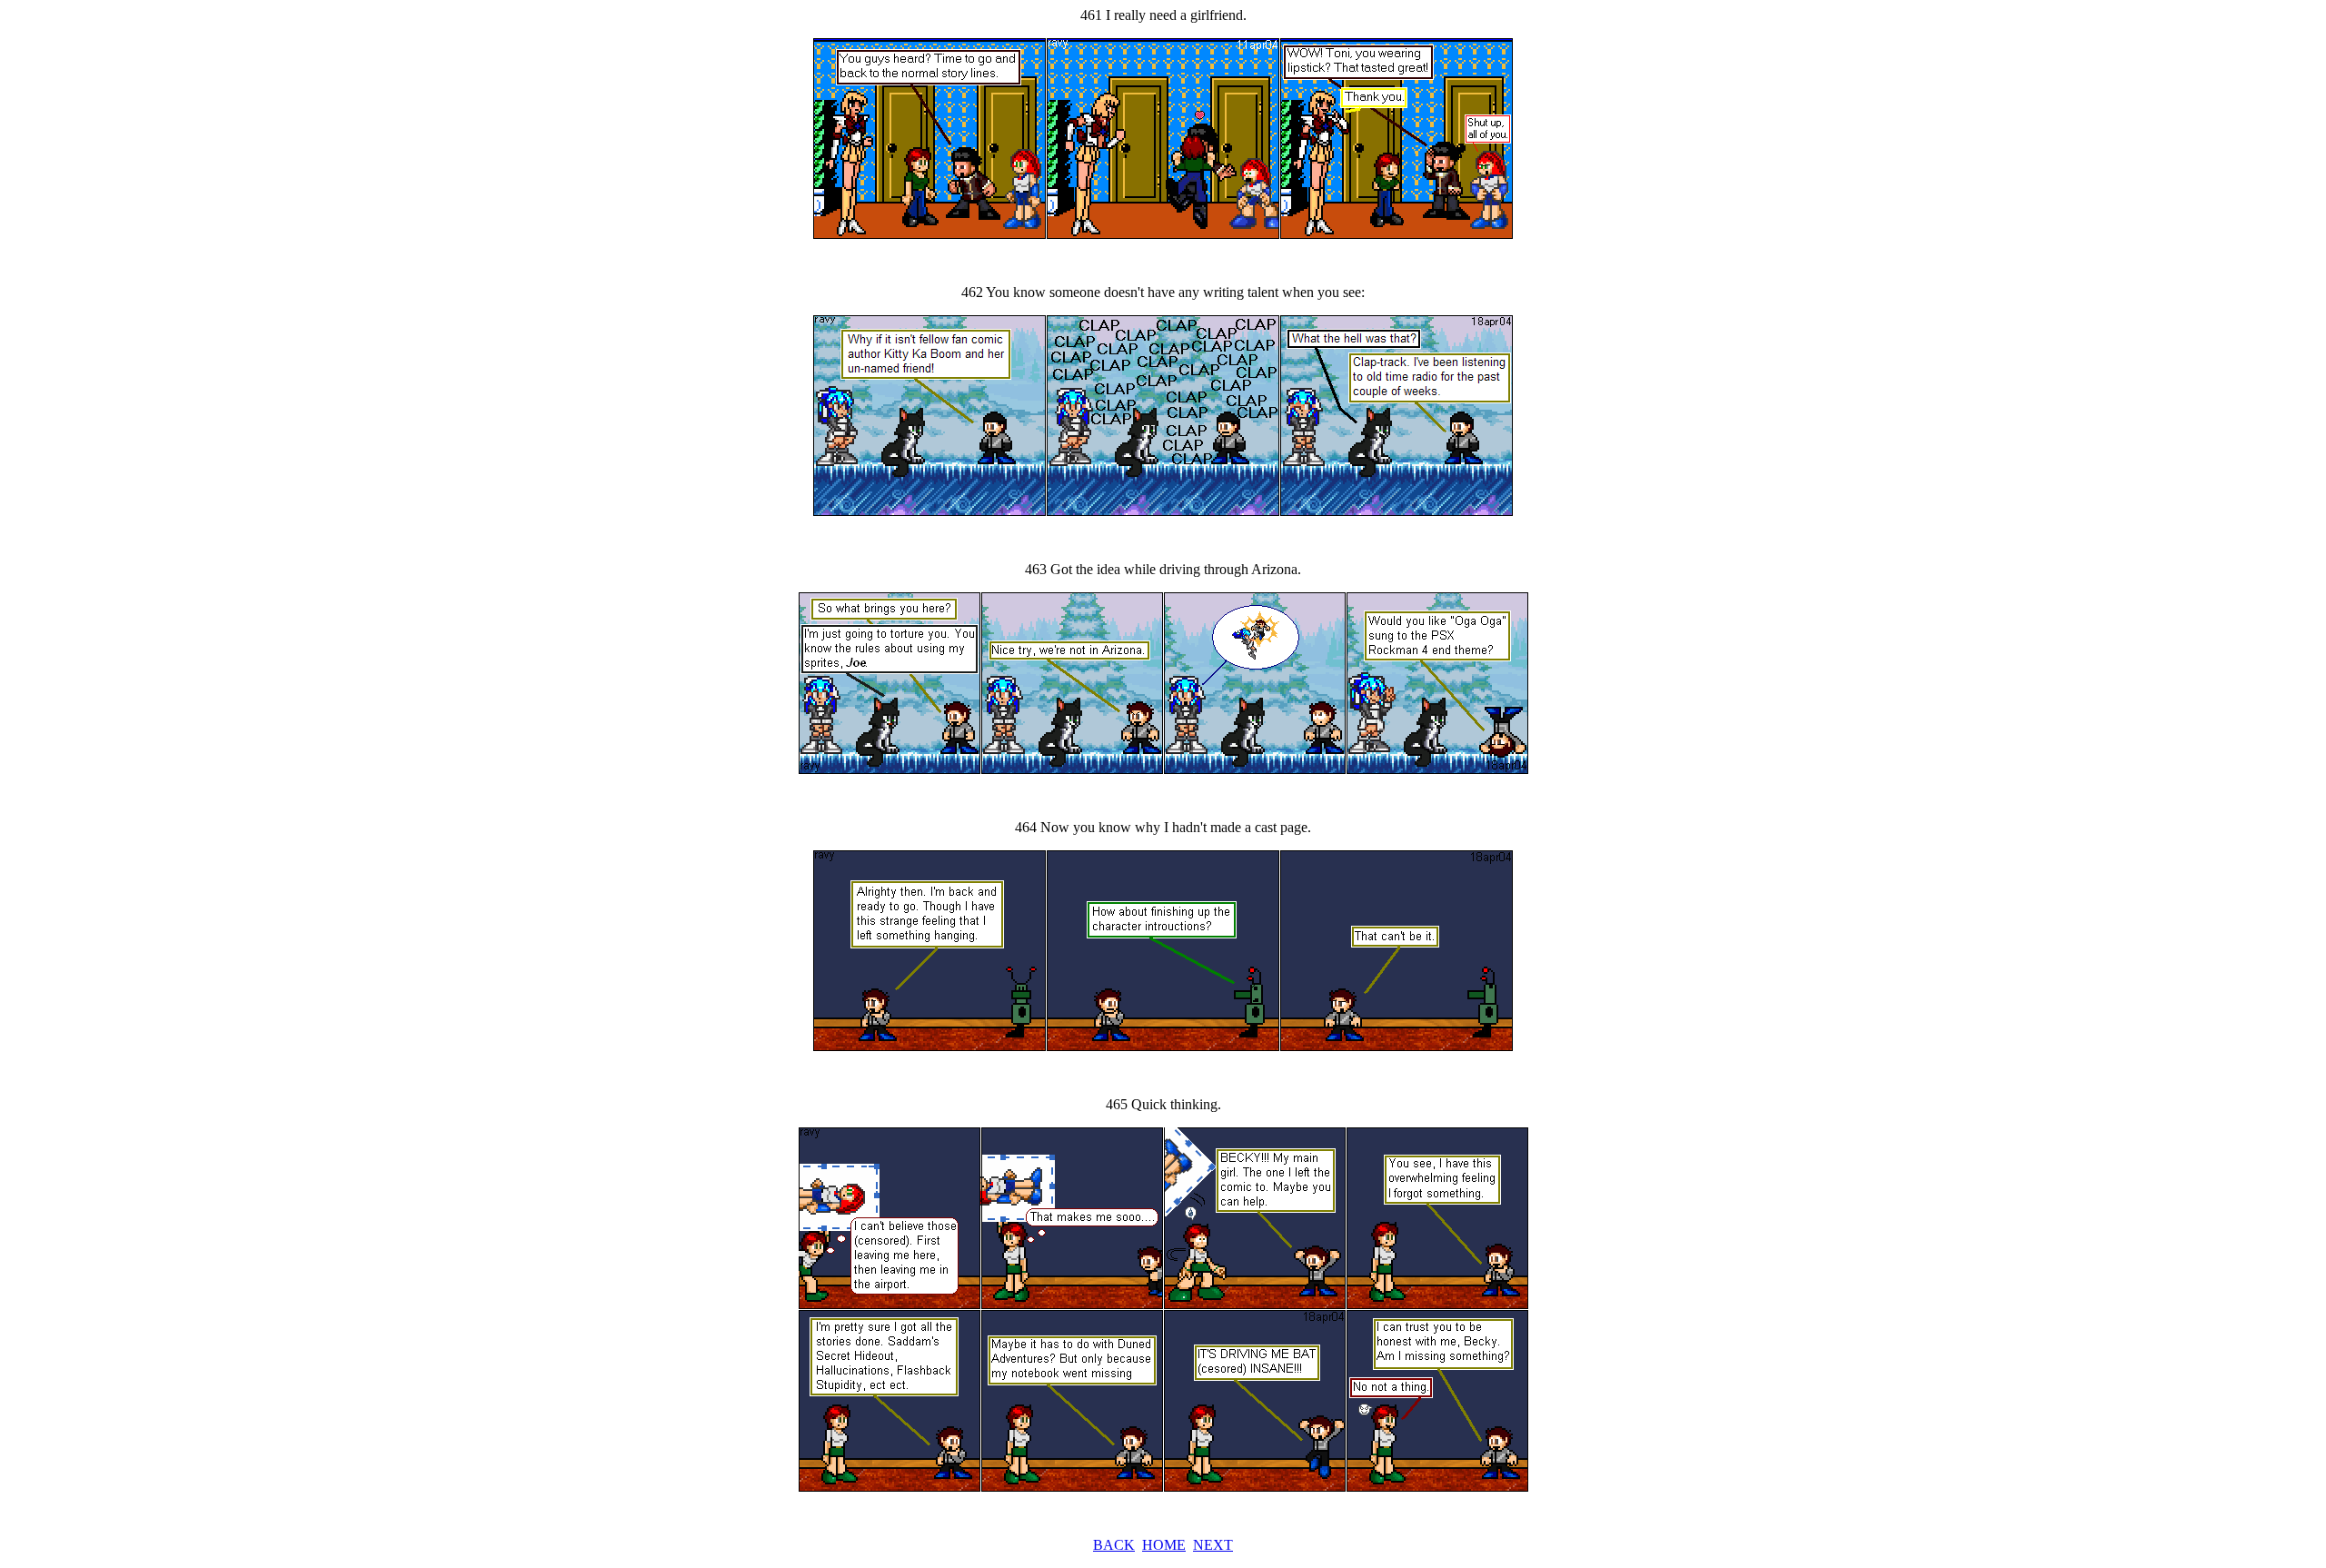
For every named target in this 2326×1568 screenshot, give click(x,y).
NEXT (1213, 1545)
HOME (1164, 1545)
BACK (1114, 1545)
